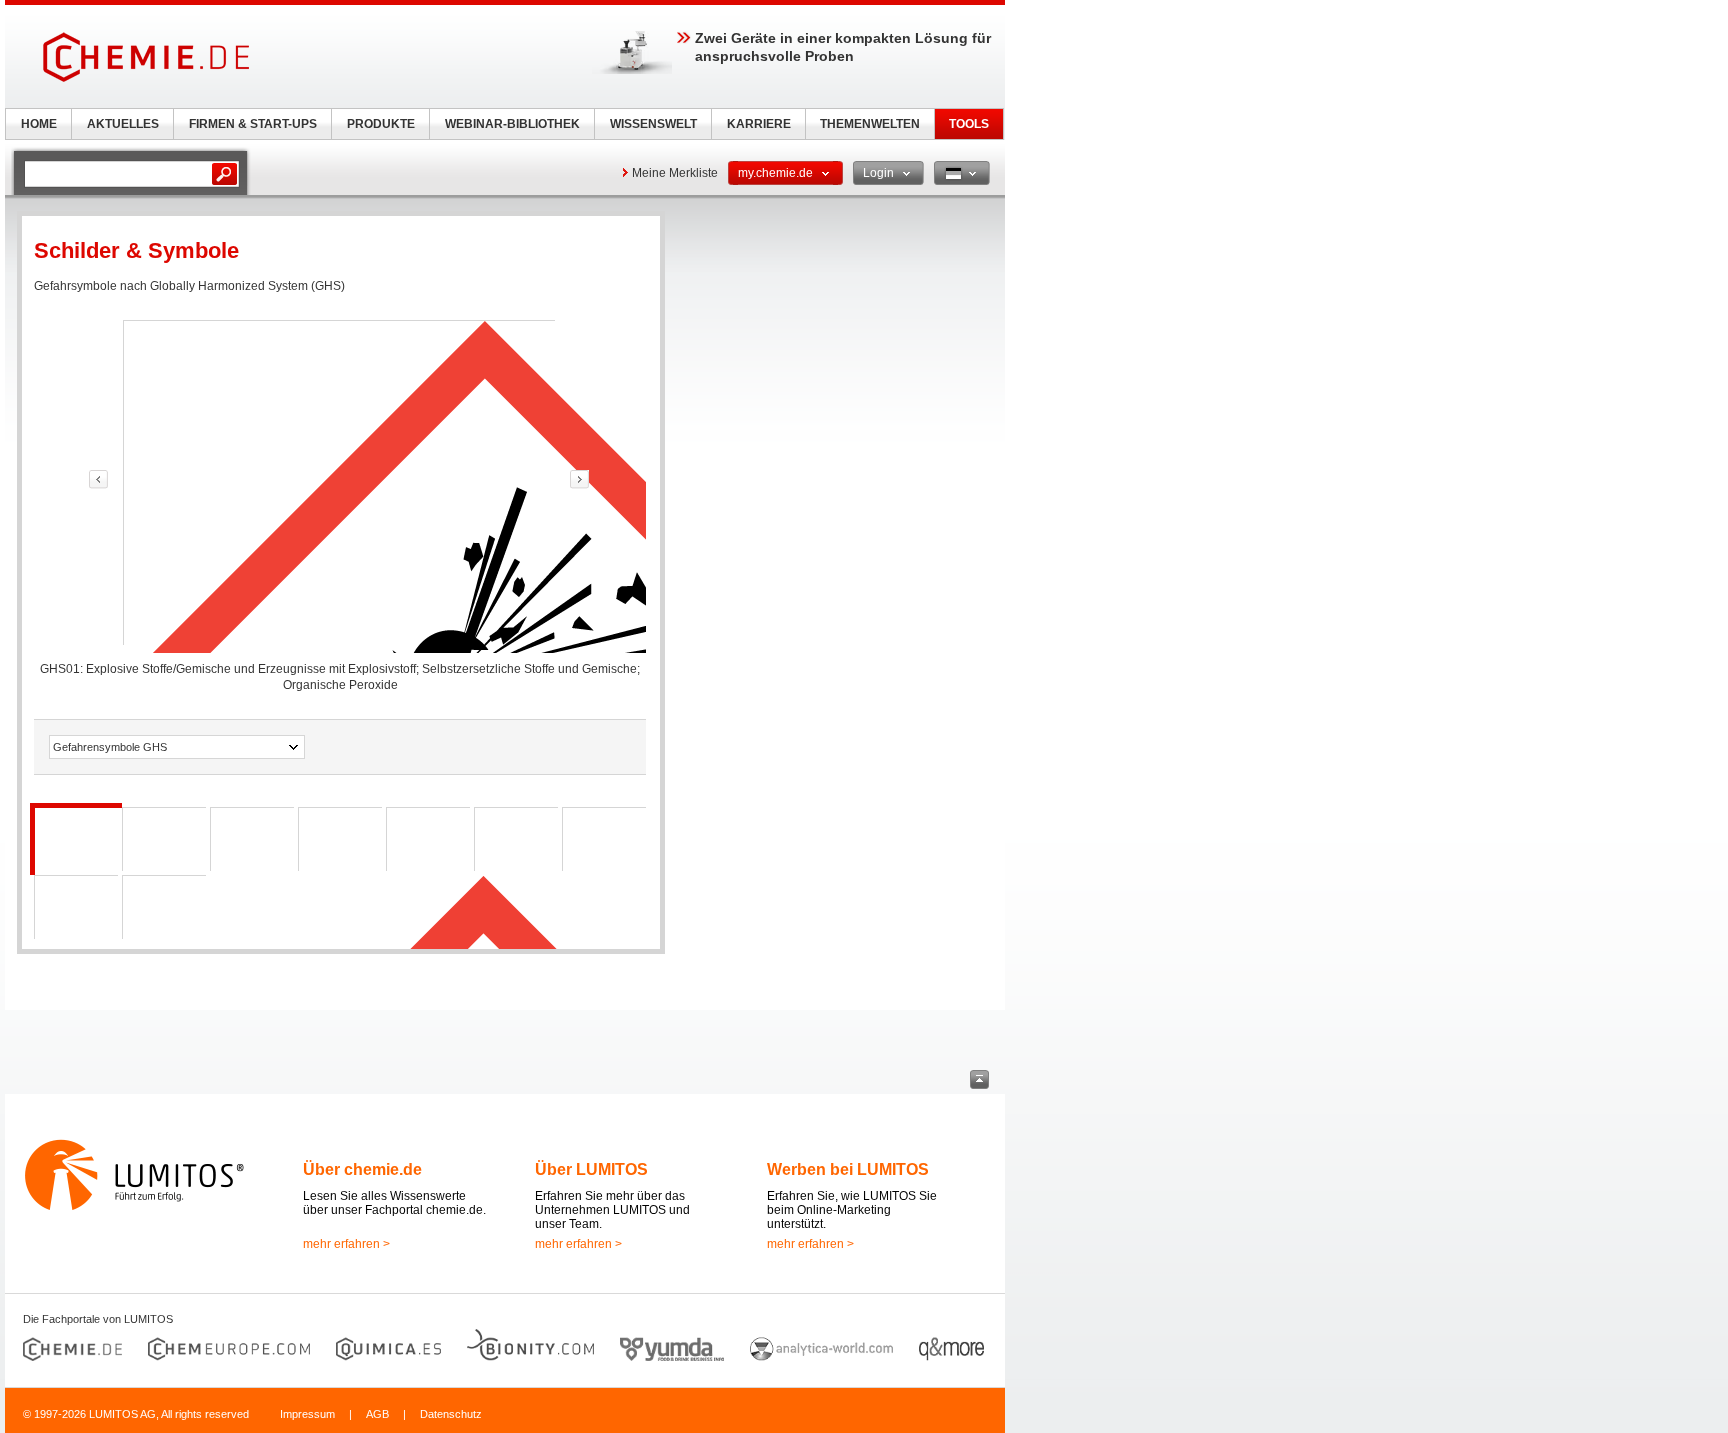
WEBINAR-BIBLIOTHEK (512, 124)
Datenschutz (451, 1414)
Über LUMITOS (591, 1169)
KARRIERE (759, 124)
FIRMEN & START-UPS (253, 124)
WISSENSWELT (653, 124)
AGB (377, 1414)
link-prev (98, 479)
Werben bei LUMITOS (848, 1169)
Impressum (307, 1414)
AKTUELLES (123, 124)
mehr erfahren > (346, 1244)
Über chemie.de (362, 1169)
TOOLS (969, 124)
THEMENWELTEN (870, 124)
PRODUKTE (381, 124)
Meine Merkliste (675, 173)
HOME (39, 124)
